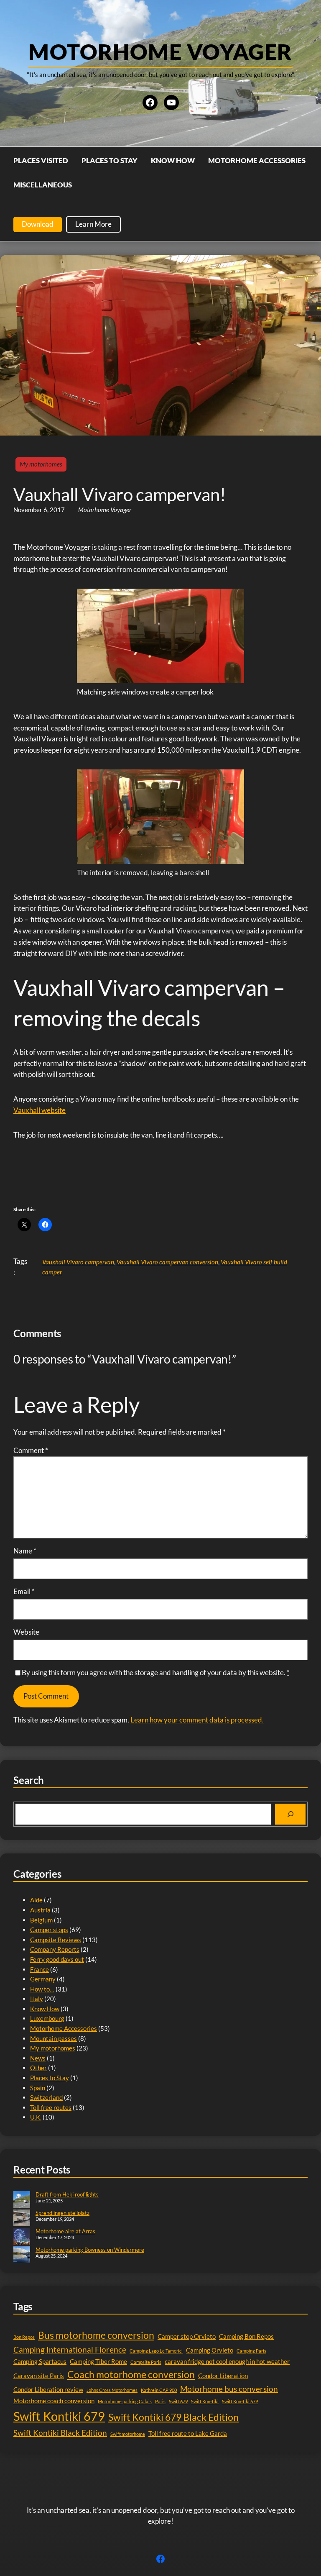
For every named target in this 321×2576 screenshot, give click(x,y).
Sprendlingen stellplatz (62, 2213)
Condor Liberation (223, 2376)
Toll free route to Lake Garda (188, 2433)
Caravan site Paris (39, 2376)
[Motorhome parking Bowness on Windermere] (22, 2256)
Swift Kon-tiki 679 (240, 2401)
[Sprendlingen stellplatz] (22, 2219)
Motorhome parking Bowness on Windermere (90, 2250)
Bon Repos (24, 2337)
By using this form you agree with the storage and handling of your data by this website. (156, 1672)
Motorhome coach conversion (54, 2401)
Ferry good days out (57, 1959)
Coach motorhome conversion (131, 2375)
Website (26, 1632)
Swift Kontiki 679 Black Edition (173, 2417)
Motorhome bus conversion (229, 2389)
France (39, 1969)
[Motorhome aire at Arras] (22, 2237)
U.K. (36, 2117)
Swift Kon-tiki (205, 2401)
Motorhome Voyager (160, 51)
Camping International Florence (70, 2349)
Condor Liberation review (48, 2389)
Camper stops (49, 1930)
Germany (43, 1979)
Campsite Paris (146, 2362)
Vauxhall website (39, 1110)
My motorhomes (41, 464)
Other (38, 2068)
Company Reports (55, 1949)
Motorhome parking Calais (125, 2401)
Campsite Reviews (56, 1940)
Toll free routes (51, 2107)
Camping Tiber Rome (98, 2361)
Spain (38, 2088)
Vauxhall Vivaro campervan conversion (167, 1262)
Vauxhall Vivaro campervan (78, 1262)
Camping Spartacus (40, 2361)
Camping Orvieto (210, 2350)
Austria (40, 1910)
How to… (42, 1989)
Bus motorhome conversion (96, 2335)
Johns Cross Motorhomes (112, 2390)
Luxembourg (47, 2018)
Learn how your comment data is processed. (197, 1720)
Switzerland (46, 2097)
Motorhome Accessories (64, 2028)
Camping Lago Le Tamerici (156, 2351)
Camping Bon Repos (246, 2336)
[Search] (290, 1814)
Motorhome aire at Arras (65, 2231)
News (38, 2058)
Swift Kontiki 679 (59, 2416)
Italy (37, 1999)
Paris (160, 2401)
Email (24, 1591)
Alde (36, 1900)
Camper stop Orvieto (187, 2336)
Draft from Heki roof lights (67, 2194)
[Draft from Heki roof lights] (22, 2200)
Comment (31, 1450)
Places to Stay (50, 2078)
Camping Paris (251, 2351)
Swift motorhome (128, 2434)
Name (25, 1551)
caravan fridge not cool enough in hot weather (227, 2361)
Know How (45, 2009)
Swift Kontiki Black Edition (60, 2433)
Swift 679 (178, 2401)
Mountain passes (53, 2038)
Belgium (41, 1920)
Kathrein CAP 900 (159, 2390)
